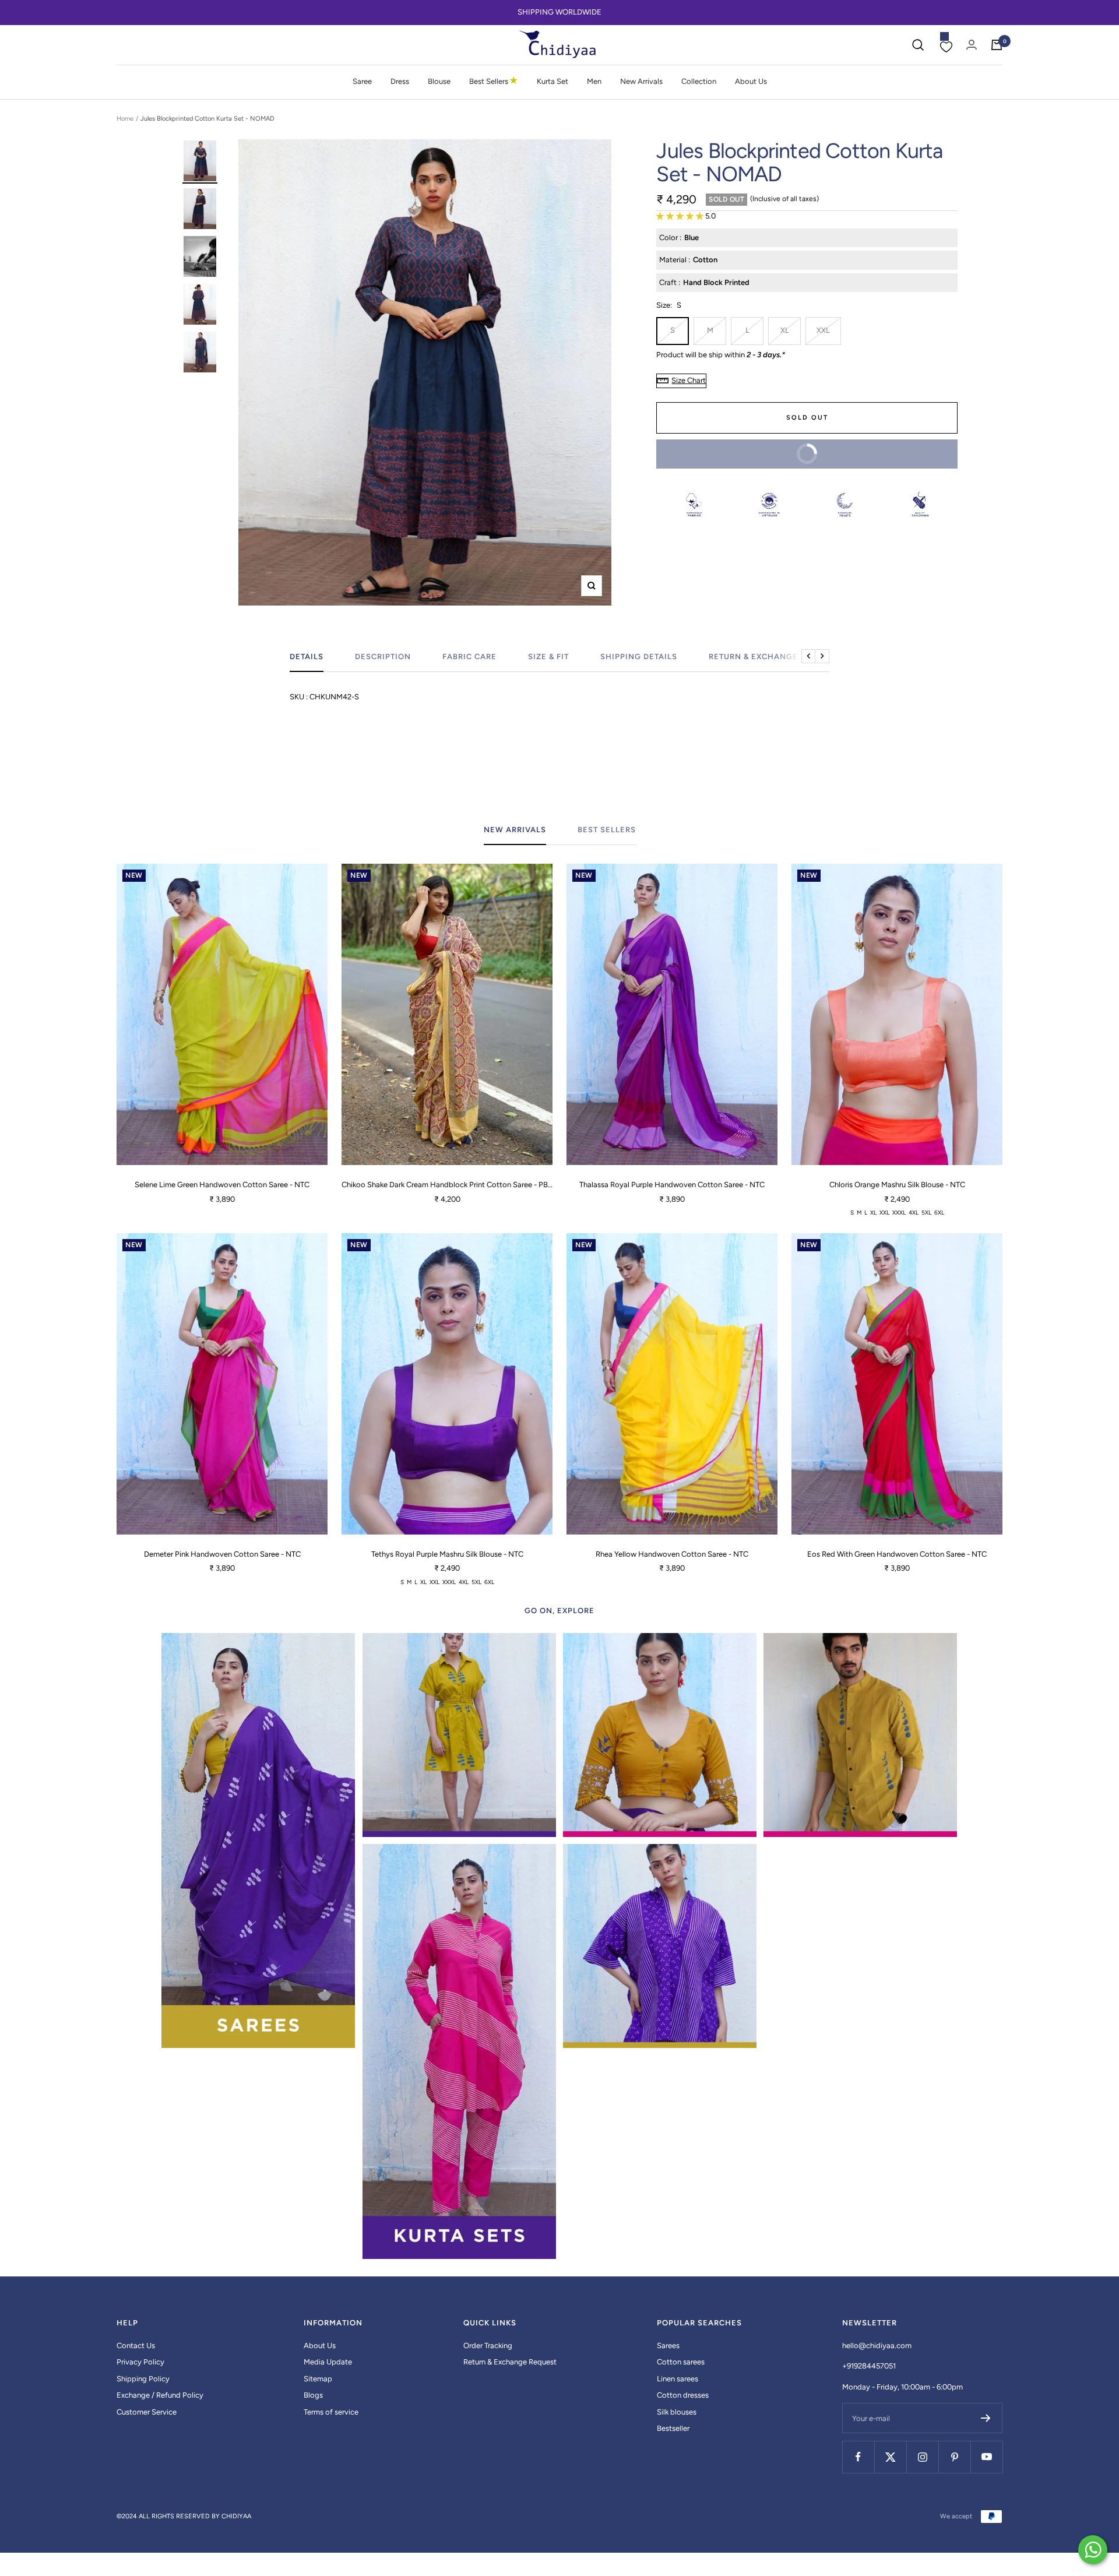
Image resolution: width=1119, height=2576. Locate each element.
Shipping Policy (143, 2379)
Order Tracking (488, 2346)
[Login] (972, 45)
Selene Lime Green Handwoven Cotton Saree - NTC (222, 1185)
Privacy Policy (140, 2362)
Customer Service (147, 2412)
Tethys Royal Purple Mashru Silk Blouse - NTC (447, 1554)
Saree (362, 81)
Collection (699, 81)
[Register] (986, 2418)
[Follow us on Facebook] (858, 2457)
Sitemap (318, 2379)
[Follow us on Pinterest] (954, 2457)
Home (125, 119)
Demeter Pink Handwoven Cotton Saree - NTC (222, 1554)
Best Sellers (494, 81)
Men (594, 81)
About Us (751, 81)
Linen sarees (678, 2379)
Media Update (328, 2362)
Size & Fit (548, 657)
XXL (823, 330)
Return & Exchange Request (510, 2362)
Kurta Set (553, 81)
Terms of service (331, 2412)
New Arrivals (641, 81)
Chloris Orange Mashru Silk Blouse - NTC (897, 1185)
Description (383, 657)
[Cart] (997, 45)
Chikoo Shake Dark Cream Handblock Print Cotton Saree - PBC (447, 1185)
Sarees (668, 2346)
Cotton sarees (681, 2362)
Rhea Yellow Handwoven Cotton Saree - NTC (672, 1554)
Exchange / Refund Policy (160, 2395)
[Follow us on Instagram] (922, 2457)
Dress (400, 81)
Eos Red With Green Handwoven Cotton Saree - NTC (897, 1554)
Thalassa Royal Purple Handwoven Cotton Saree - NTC (672, 1185)
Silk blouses (677, 2412)
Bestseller (673, 2428)
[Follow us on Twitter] (890, 2457)
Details (307, 657)
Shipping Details (639, 657)
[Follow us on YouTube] (986, 2457)
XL (785, 330)
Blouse (439, 81)
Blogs (313, 2395)
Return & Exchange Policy (770, 657)
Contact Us (136, 2346)
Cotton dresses (683, 2395)
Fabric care (469, 657)
